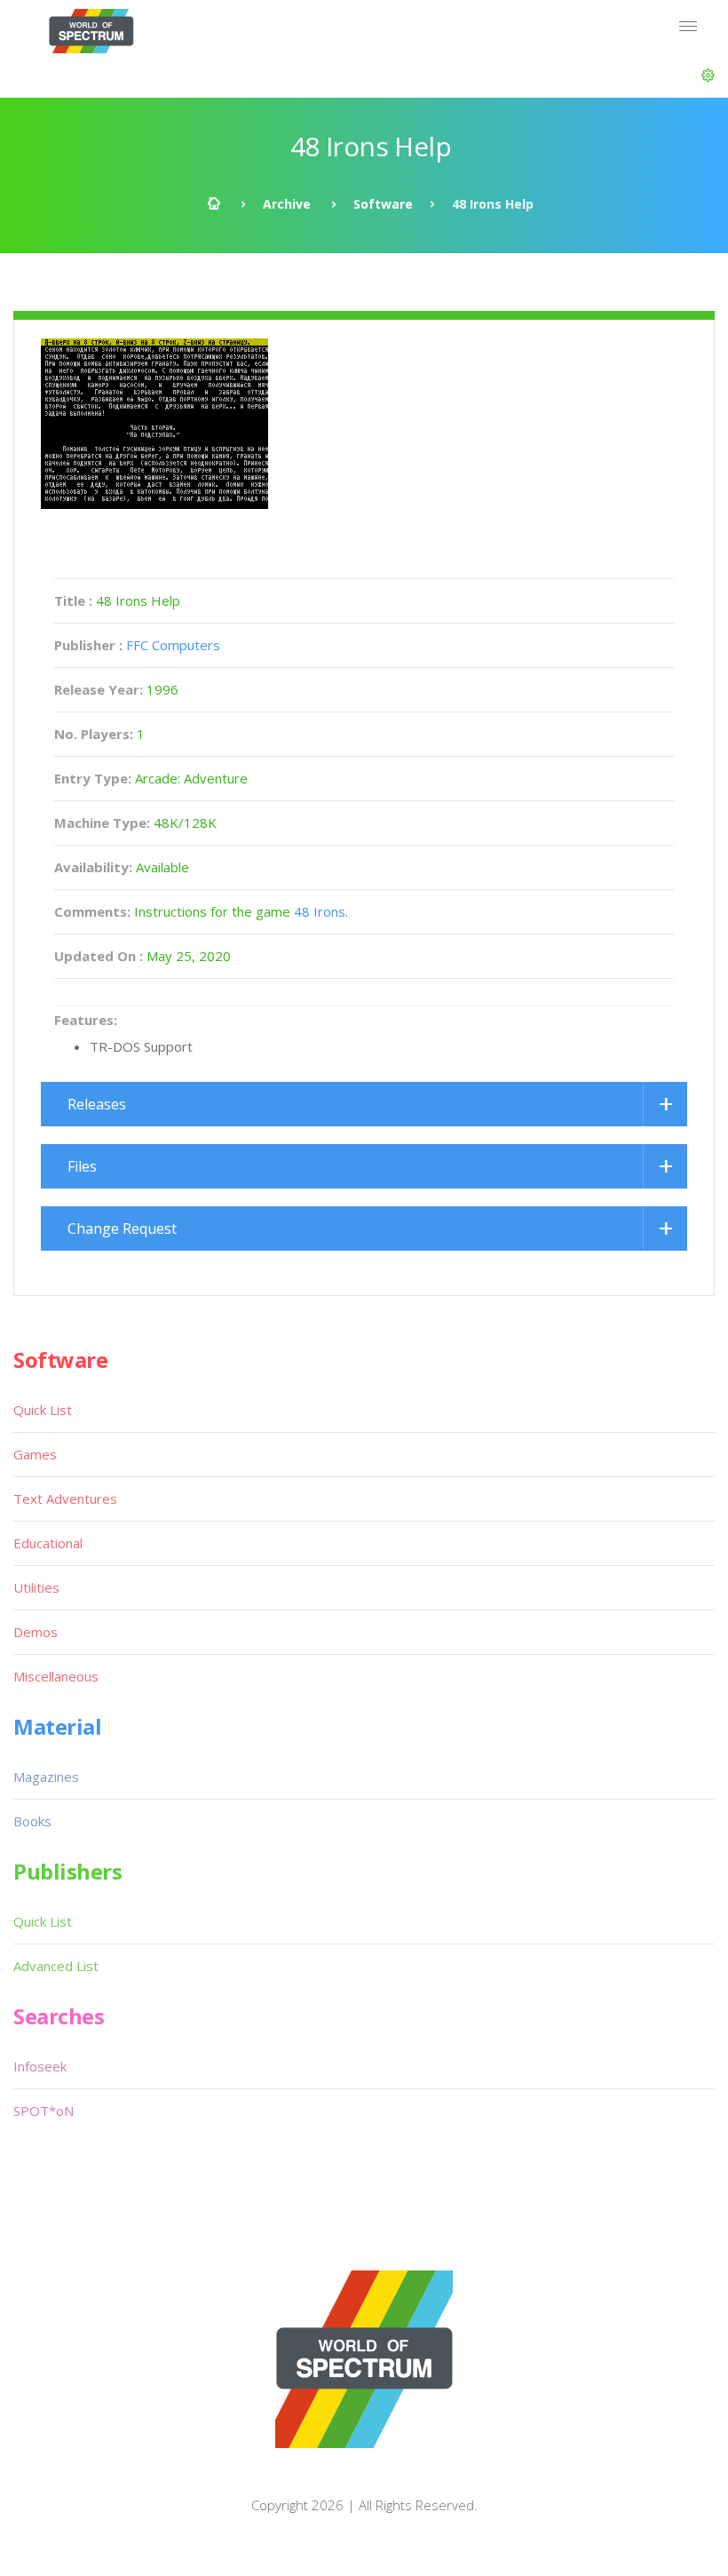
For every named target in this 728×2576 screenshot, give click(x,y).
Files (82, 1166)
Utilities (36, 1587)
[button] (708, 76)
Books (32, 1821)
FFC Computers (173, 645)
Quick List (43, 1410)
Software (383, 204)
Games (35, 1454)
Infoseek (40, 2066)
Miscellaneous (56, 1676)
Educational (48, 1543)
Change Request (122, 1228)
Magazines (46, 1777)
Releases (97, 1104)
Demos (36, 1632)
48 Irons (320, 911)
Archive (287, 204)
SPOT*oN (44, 2111)
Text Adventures (65, 1499)
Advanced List (56, 1966)
